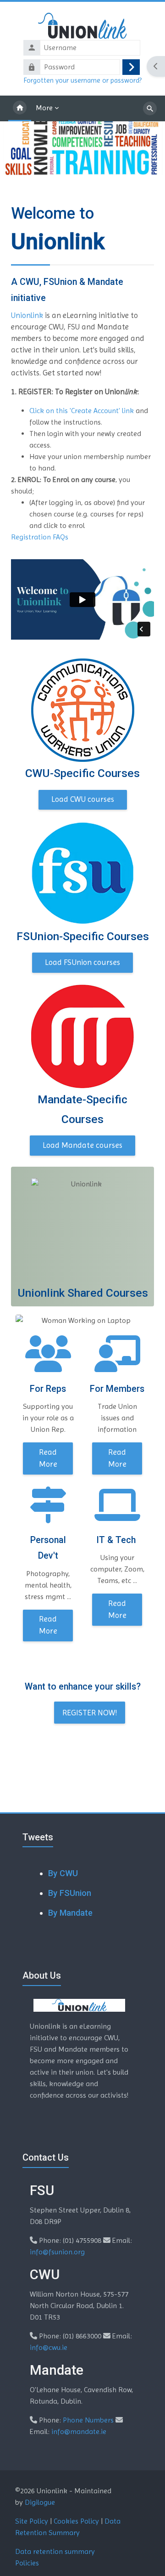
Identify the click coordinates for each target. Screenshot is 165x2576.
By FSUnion (70, 1893)
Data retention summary (55, 2551)
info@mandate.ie (79, 2431)
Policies (27, 2563)
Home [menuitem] (20, 108)
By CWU (63, 1873)
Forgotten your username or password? (82, 80)
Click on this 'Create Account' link (82, 411)
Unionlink (28, 315)
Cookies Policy (76, 2521)
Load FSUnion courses (82, 962)
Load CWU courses (83, 799)
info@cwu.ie (49, 2347)
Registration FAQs (40, 537)
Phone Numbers (88, 2420)
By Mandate (70, 1913)
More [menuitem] (44, 108)
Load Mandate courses (82, 1145)
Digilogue (40, 2502)
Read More (48, 1458)
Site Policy (32, 2521)
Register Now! (90, 1713)
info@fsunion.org (57, 2252)
